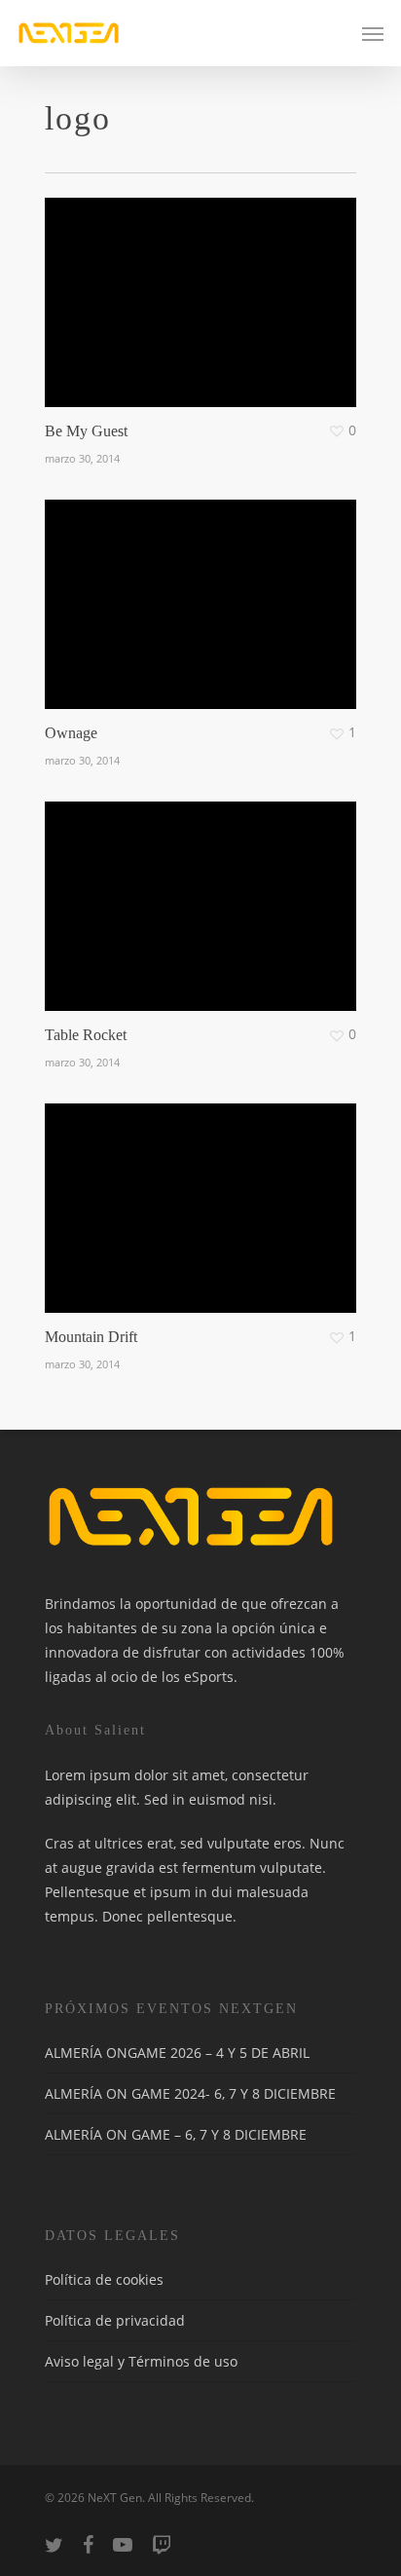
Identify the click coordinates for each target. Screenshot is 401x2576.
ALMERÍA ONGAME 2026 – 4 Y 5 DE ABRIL (177, 2053)
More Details (205, 590)
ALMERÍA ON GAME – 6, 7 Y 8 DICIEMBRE (176, 2134)
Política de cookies (104, 2279)
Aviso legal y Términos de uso (141, 2361)
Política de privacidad (115, 2320)
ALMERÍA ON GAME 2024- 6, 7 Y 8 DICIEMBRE (190, 2093)
